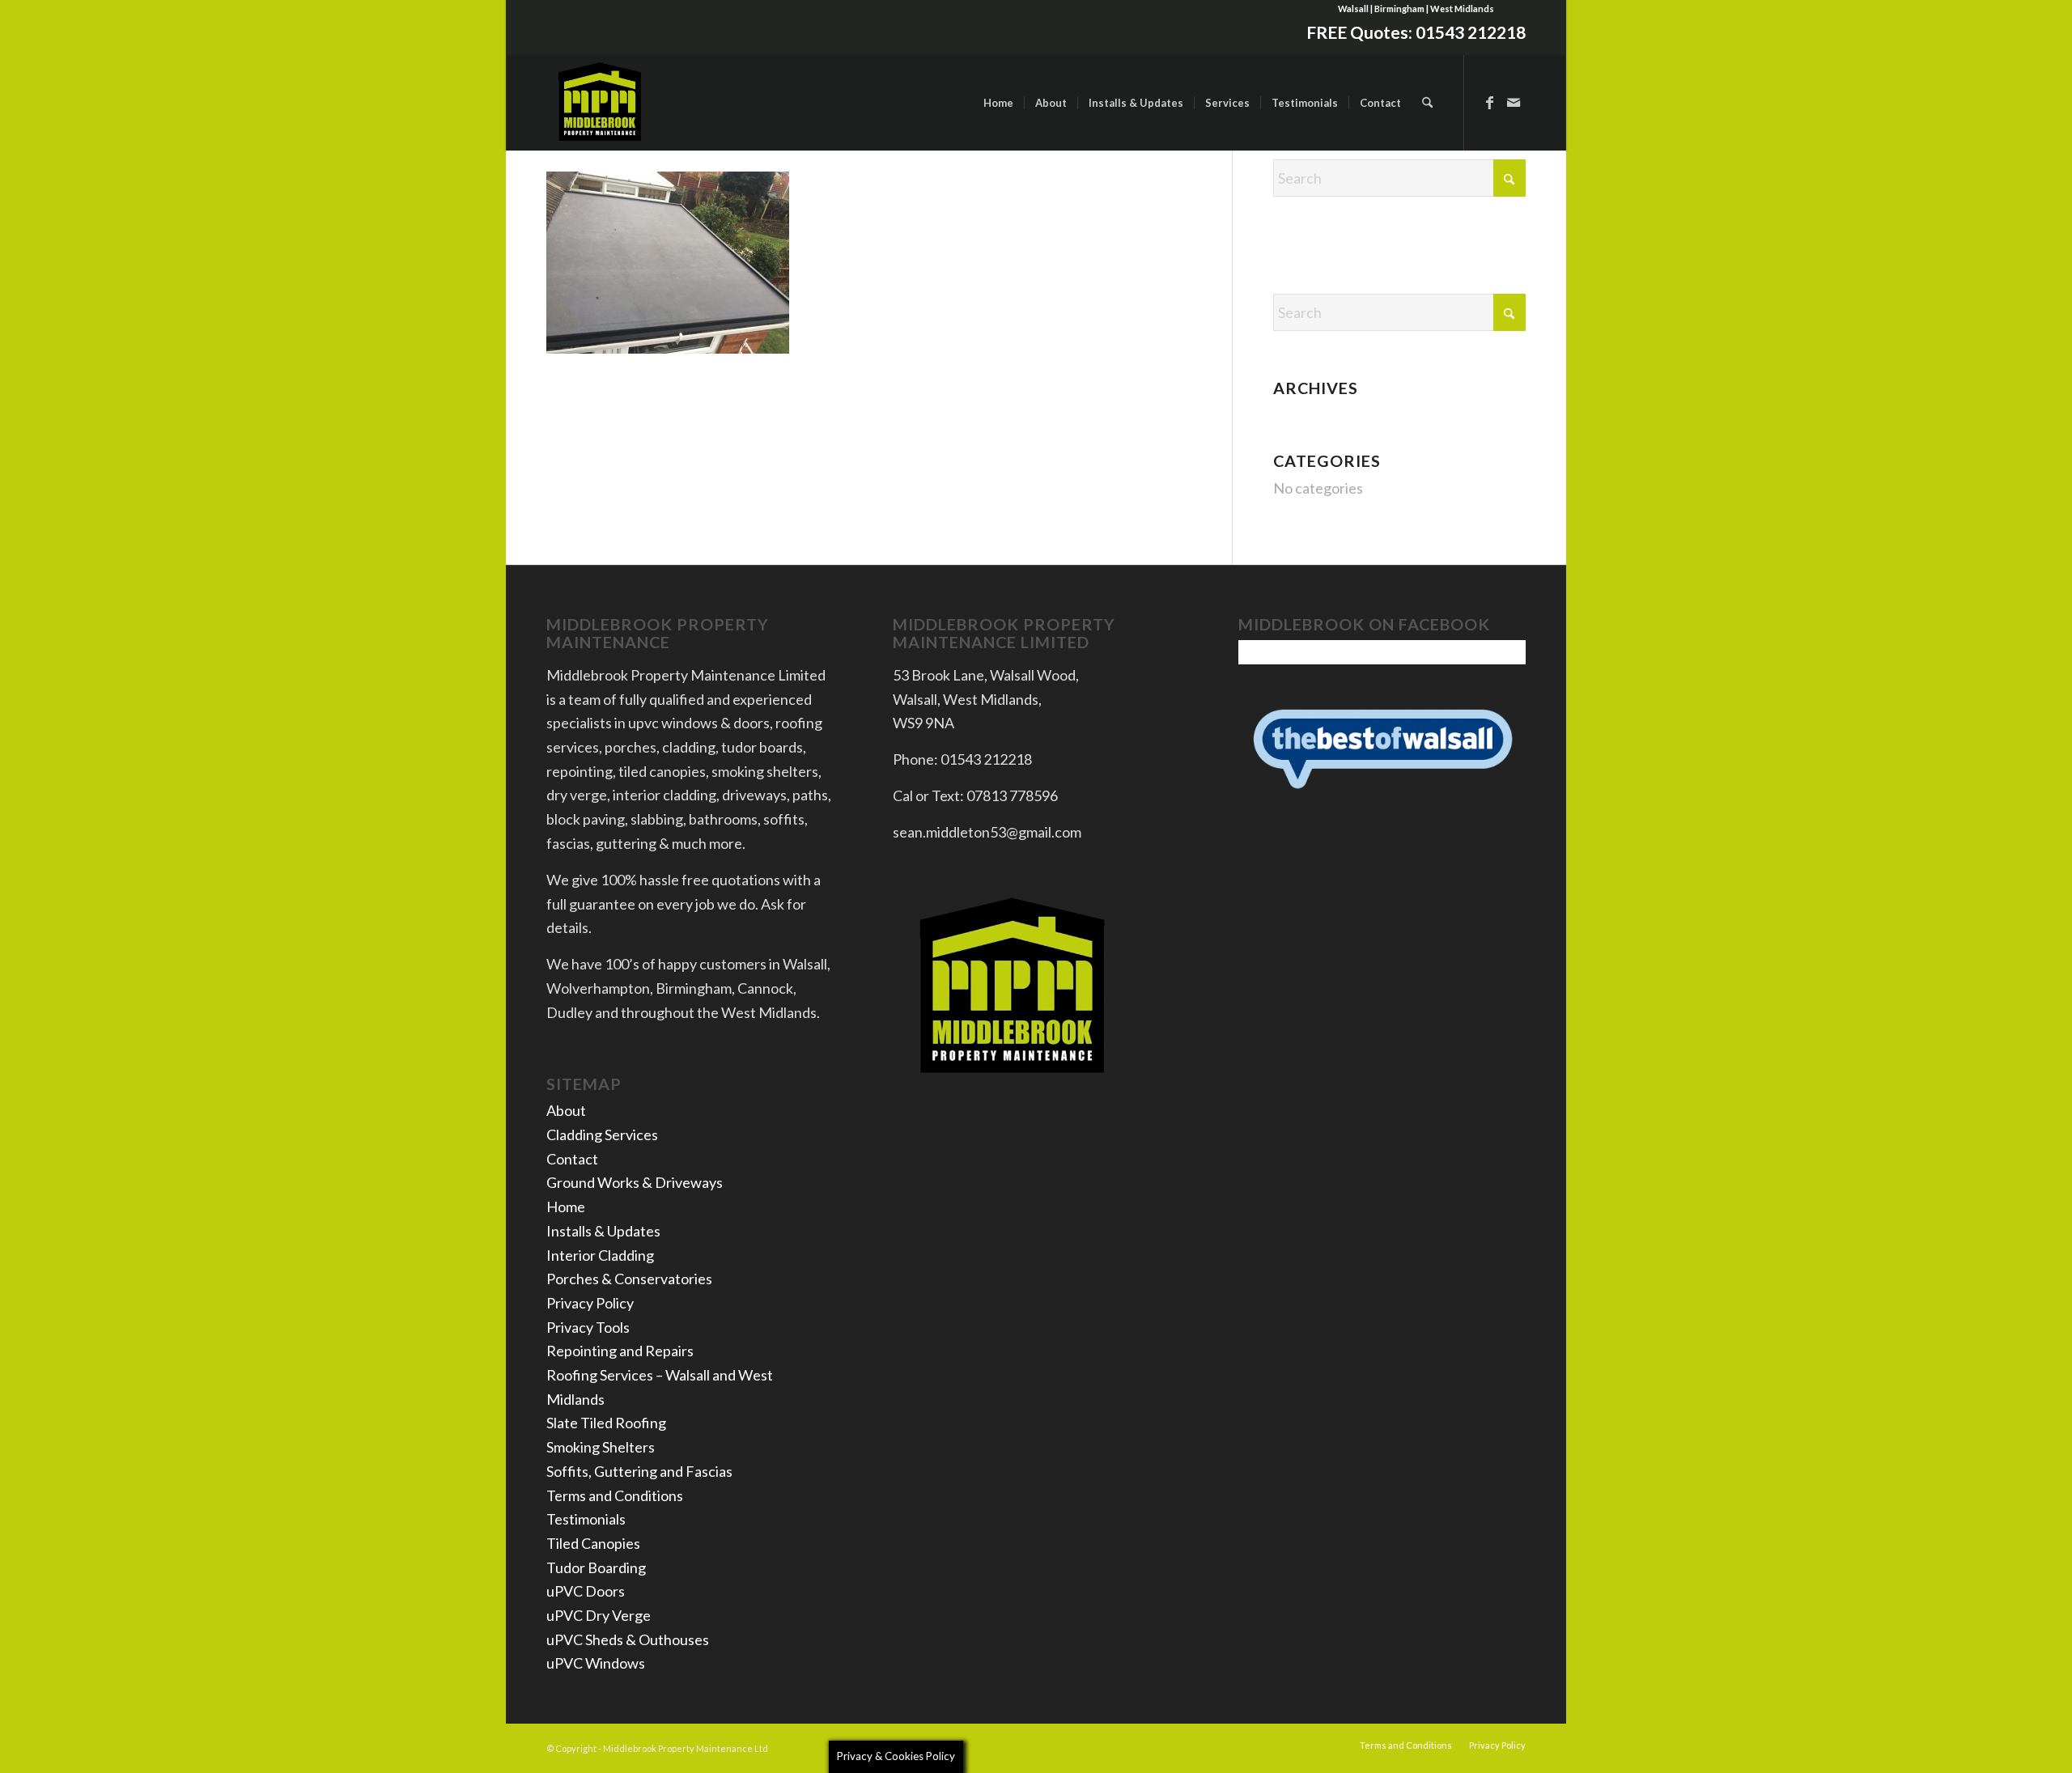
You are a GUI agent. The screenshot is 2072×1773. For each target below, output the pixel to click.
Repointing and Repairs (620, 1351)
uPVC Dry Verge (599, 1615)
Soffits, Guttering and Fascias (639, 1471)
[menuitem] (998, 103)
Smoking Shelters (601, 1447)
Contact (572, 1159)
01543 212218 (1471, 32)
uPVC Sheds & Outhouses (628, 1639)
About (566, 1110)
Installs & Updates (603, 1231)
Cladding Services (602, 1135)
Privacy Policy (590, 1303)
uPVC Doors (586, 1591)
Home (566, 1207)
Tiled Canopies (593, 1543)
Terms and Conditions (615, 1495)
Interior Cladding (600, 1255)
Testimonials (586, 1519)
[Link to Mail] (1514, 102)
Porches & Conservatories (629, 1279)
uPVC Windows (596, 1663)
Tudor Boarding (596, 1567)
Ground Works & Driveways (635, 1182)
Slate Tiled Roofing (606, 1423)
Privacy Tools (588, 1327)
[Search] (1427, 103)
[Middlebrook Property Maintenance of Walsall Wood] (601, 103)
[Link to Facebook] (1489, 102)
